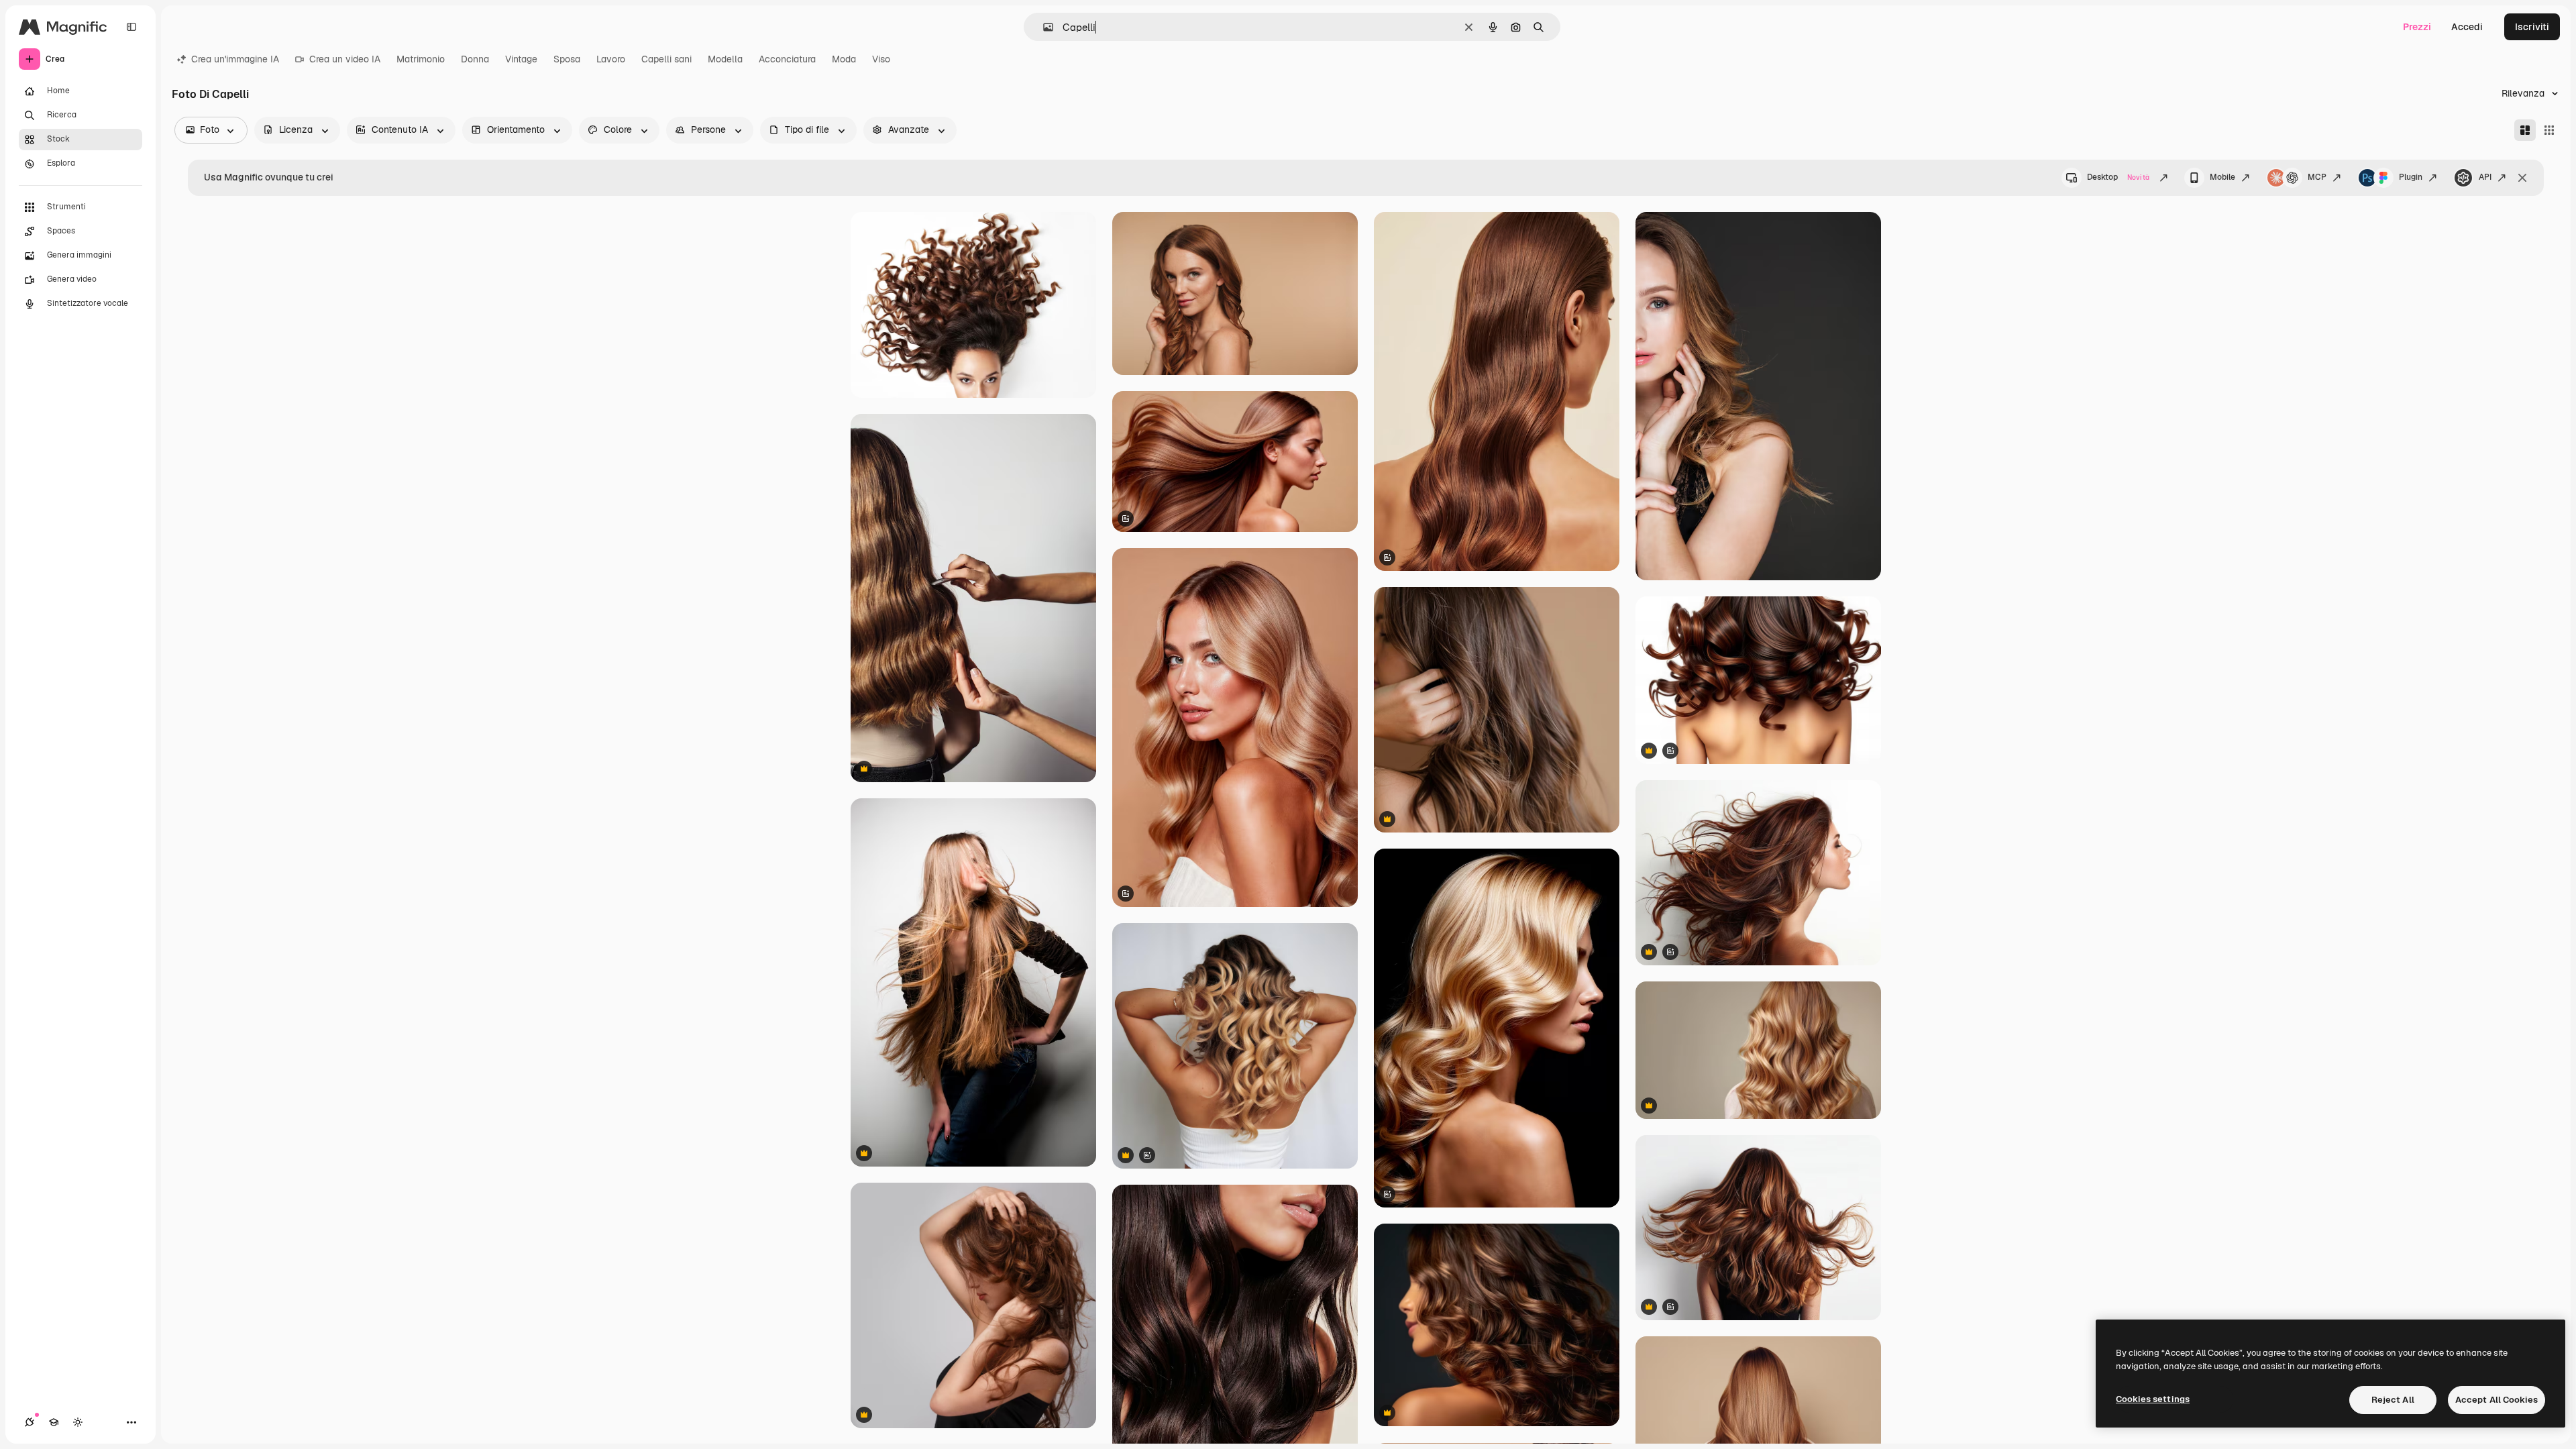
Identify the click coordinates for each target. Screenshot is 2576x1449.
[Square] (2549, 130)
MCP (2317, 177)
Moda (844, 59)
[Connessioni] (30, 1422)
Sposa (567, 59)
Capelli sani (666, 59)
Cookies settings (2153, 1399)
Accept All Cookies (2497, 1400)
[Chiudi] (2522, 178)
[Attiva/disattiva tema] (78, 1422)
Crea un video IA (345, 59)
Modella (725, 59)
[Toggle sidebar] (131, 27)
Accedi (2467, 27)
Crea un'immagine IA (235, 59)
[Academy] (54, 1422)
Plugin (2411, 177)
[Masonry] (2525, 130)
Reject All (2393, 1400)
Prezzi (2417, 27)
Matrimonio (421, 59)
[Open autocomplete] (1043, 27)
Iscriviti (2532, 27)
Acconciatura (787, 59)
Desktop (2118, 177)
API (2485, 177)
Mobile (2222, 177)
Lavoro (611, 59)
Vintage (521, 59)
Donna (475, 59)
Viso (881, 59)
